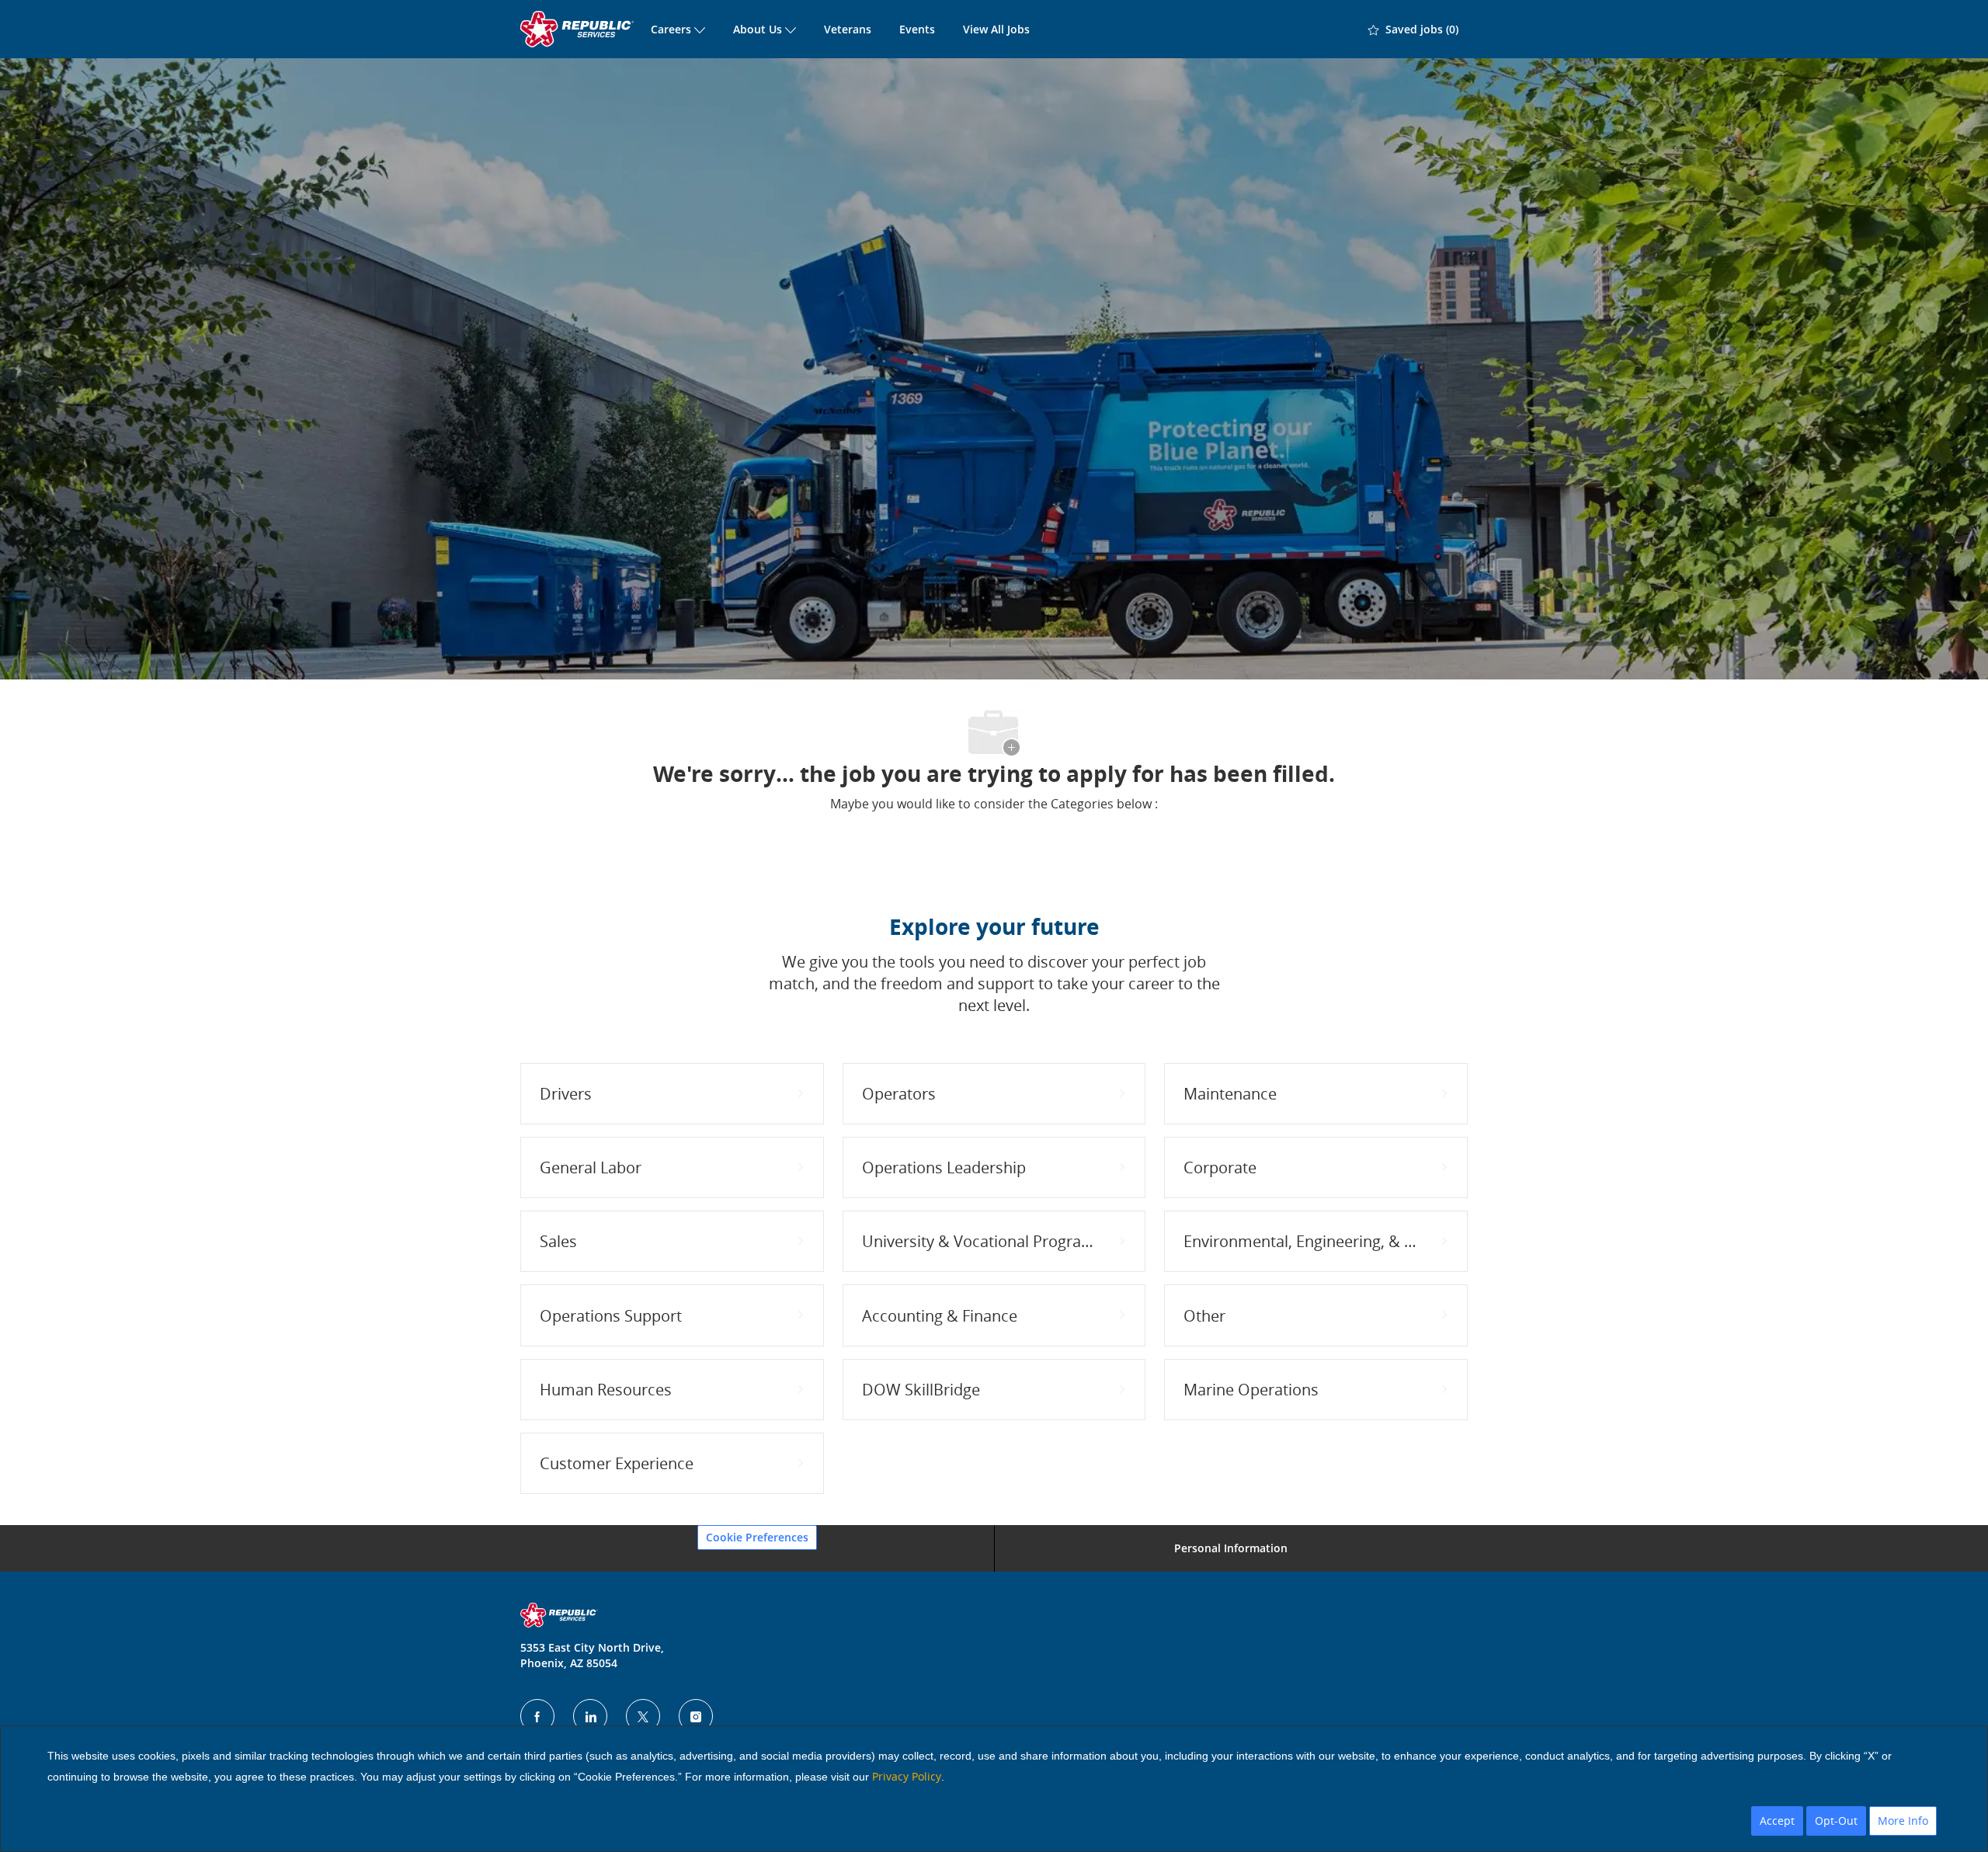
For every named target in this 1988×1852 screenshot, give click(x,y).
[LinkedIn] (590, 1716)
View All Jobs (996, 29)
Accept (1777, 1821)
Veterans (848, 29)
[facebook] (537, 1716)
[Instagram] (696, 1716)
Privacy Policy (907, 1776)
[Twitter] (643, 1716)
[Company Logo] (579, 29)
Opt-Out (1836, 1821)
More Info (1903, 1821)
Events (917, 29)
